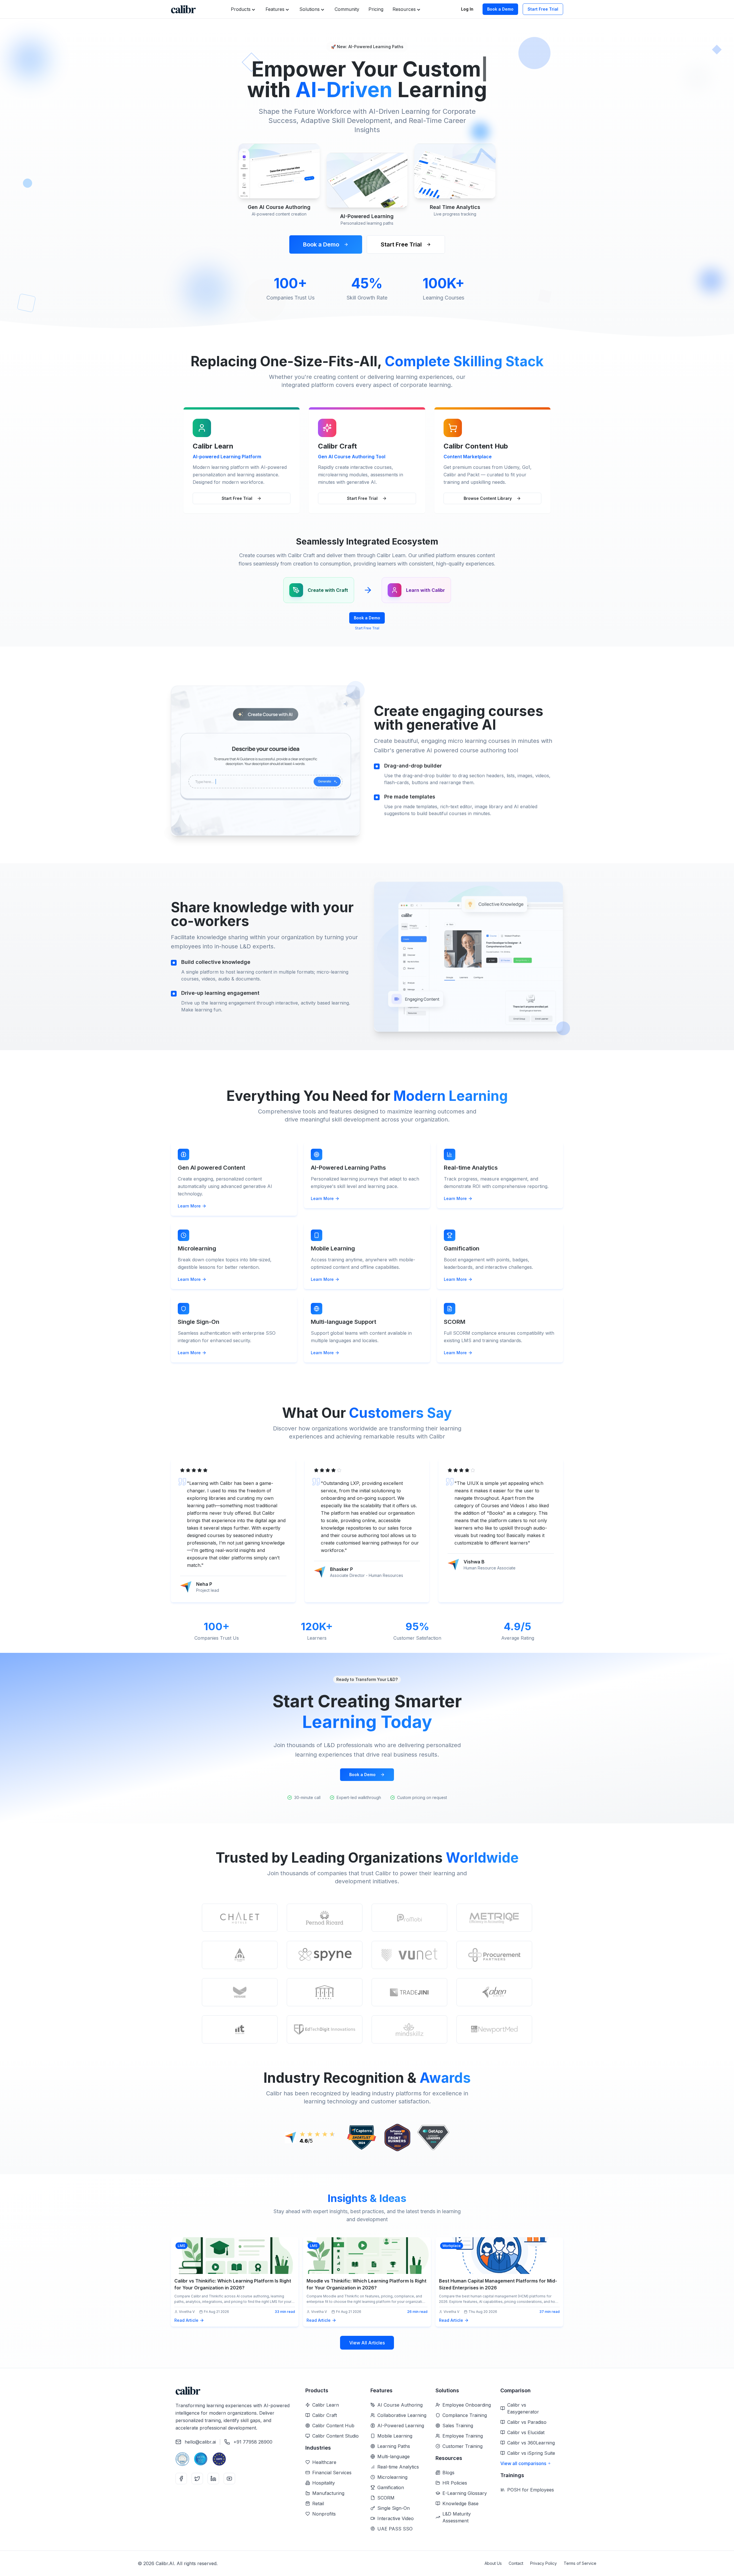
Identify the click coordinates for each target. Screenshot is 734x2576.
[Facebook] (181, 2479)
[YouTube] (229, 2479)
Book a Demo (500, 9)
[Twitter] (197, 2479)
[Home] (183, 9)
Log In (467, 9)
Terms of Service (580, 2563)
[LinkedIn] (213, 2479)
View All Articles (367, 2343)
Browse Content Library (488, 498)
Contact (516, 2563)
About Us (493, 2563)
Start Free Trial (543, 9)
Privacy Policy (543, 2563)
